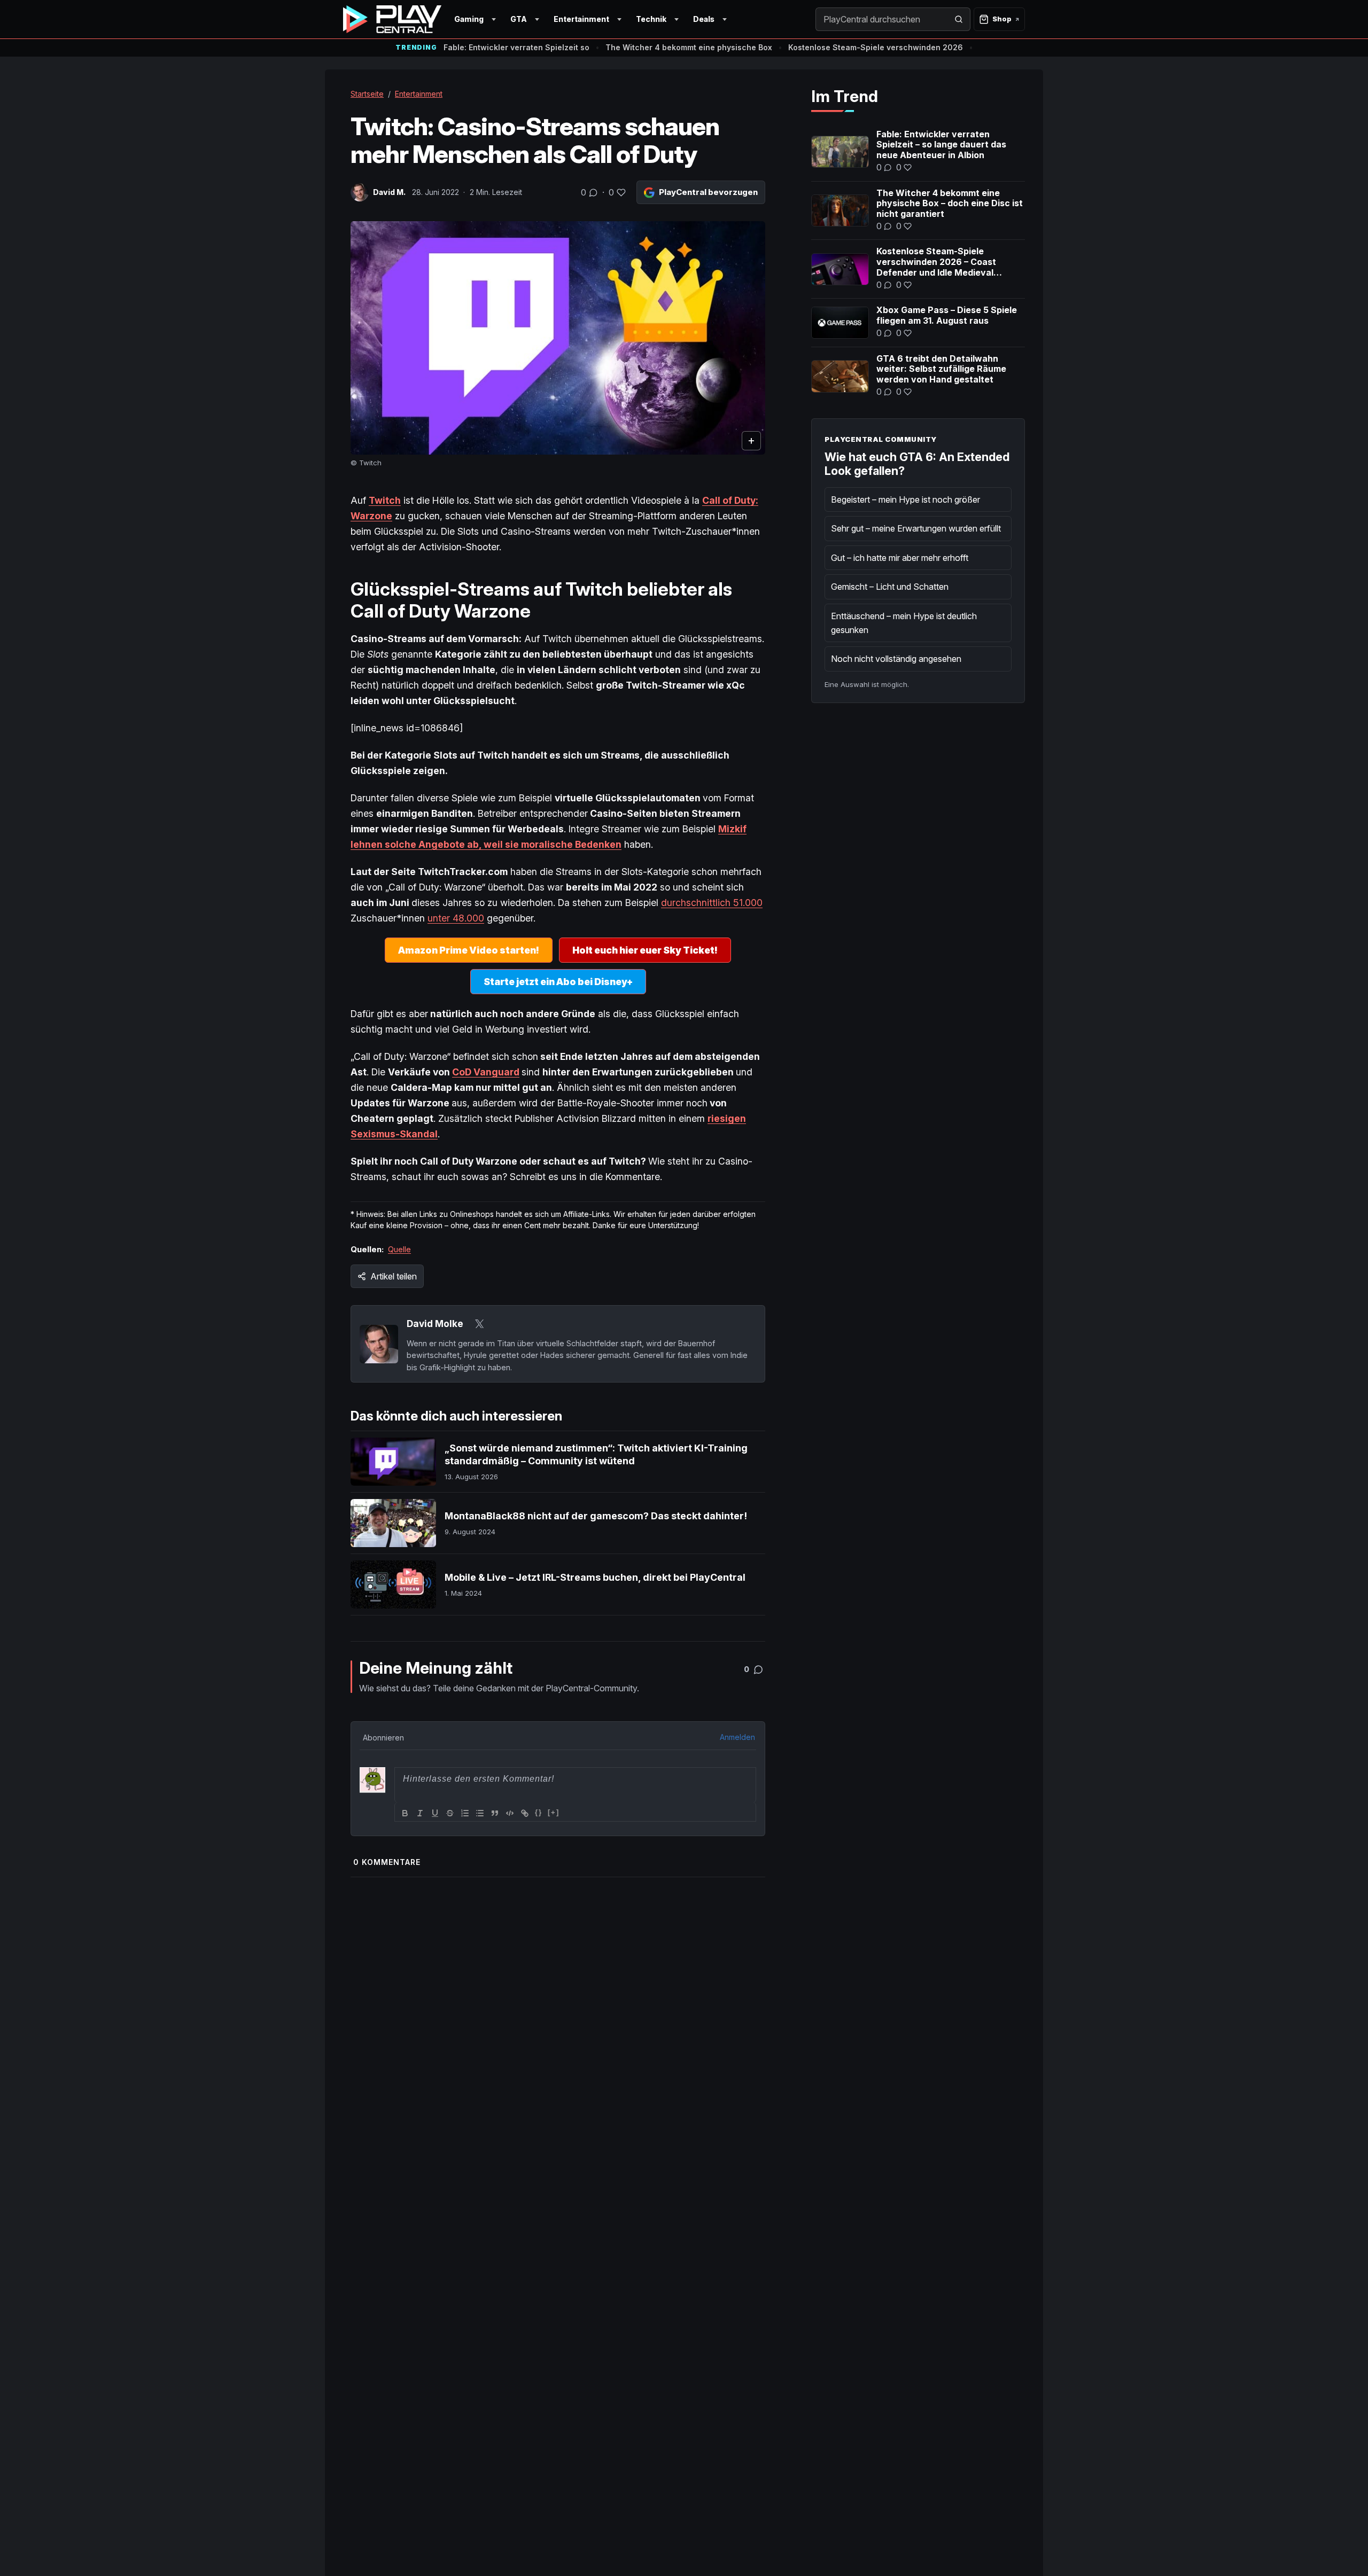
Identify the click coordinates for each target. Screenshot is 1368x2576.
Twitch (385, 500)
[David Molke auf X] (479, 1324)
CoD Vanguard (486, 1072)
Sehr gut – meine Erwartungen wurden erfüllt (916, 528)
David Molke (435, 1324)
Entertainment (581, 19)
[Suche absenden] (959, 19)
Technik (651, 19)
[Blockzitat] (495, 1813)
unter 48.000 (456, 918)
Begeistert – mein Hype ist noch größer (905, 499)
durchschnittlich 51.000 (712, 903)
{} (539, 1812)
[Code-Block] (510, 1813)
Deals (704, 19)
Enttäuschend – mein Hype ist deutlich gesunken (904, 623)
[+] (554, 1812)
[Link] (525, 1813)
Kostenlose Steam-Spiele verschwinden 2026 (876, 47)
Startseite (367, 94)
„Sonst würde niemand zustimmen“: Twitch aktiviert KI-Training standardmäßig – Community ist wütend (596, 1454)
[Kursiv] (420, 1813)
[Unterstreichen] (435, 1813)
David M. (389, 192)
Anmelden (737, 1737)
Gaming (469, 19)
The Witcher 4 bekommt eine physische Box (689, 47)
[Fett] (405, 1813)
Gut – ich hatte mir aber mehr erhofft (900, 558)
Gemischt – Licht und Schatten (890, 587)
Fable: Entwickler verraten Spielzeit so (516, 47)
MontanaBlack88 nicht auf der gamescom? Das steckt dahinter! (596, 1516)
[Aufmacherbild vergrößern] (558, 338)
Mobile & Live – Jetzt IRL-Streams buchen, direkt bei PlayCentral (595, 1577)
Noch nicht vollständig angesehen (896, 659)
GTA (519, 19)
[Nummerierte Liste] (465, 1813)
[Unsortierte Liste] (480, 1813)
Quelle (399, 1249)
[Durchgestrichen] (450, 1813)
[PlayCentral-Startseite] (392, 19)
